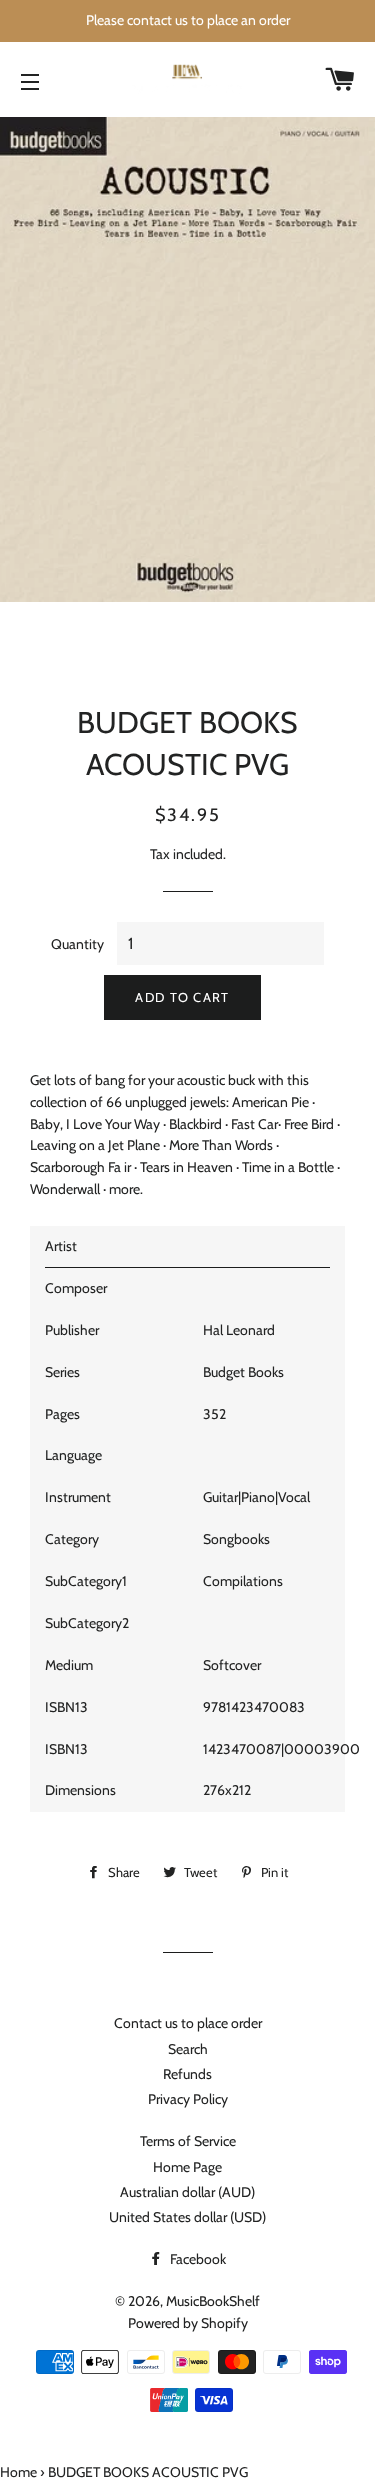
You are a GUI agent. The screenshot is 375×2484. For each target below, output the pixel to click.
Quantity (77, 944)
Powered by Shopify (188, 2323)
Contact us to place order (188, 2023)
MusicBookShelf (213, 2301)
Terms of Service (188, 2141)
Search (188, 2049)
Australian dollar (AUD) (187, 2192)
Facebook (196, 2259)
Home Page (187, 2167)
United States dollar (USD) (187, 2217)
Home (18, 2472)
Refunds (187, 2074)
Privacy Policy (188, 2099)
